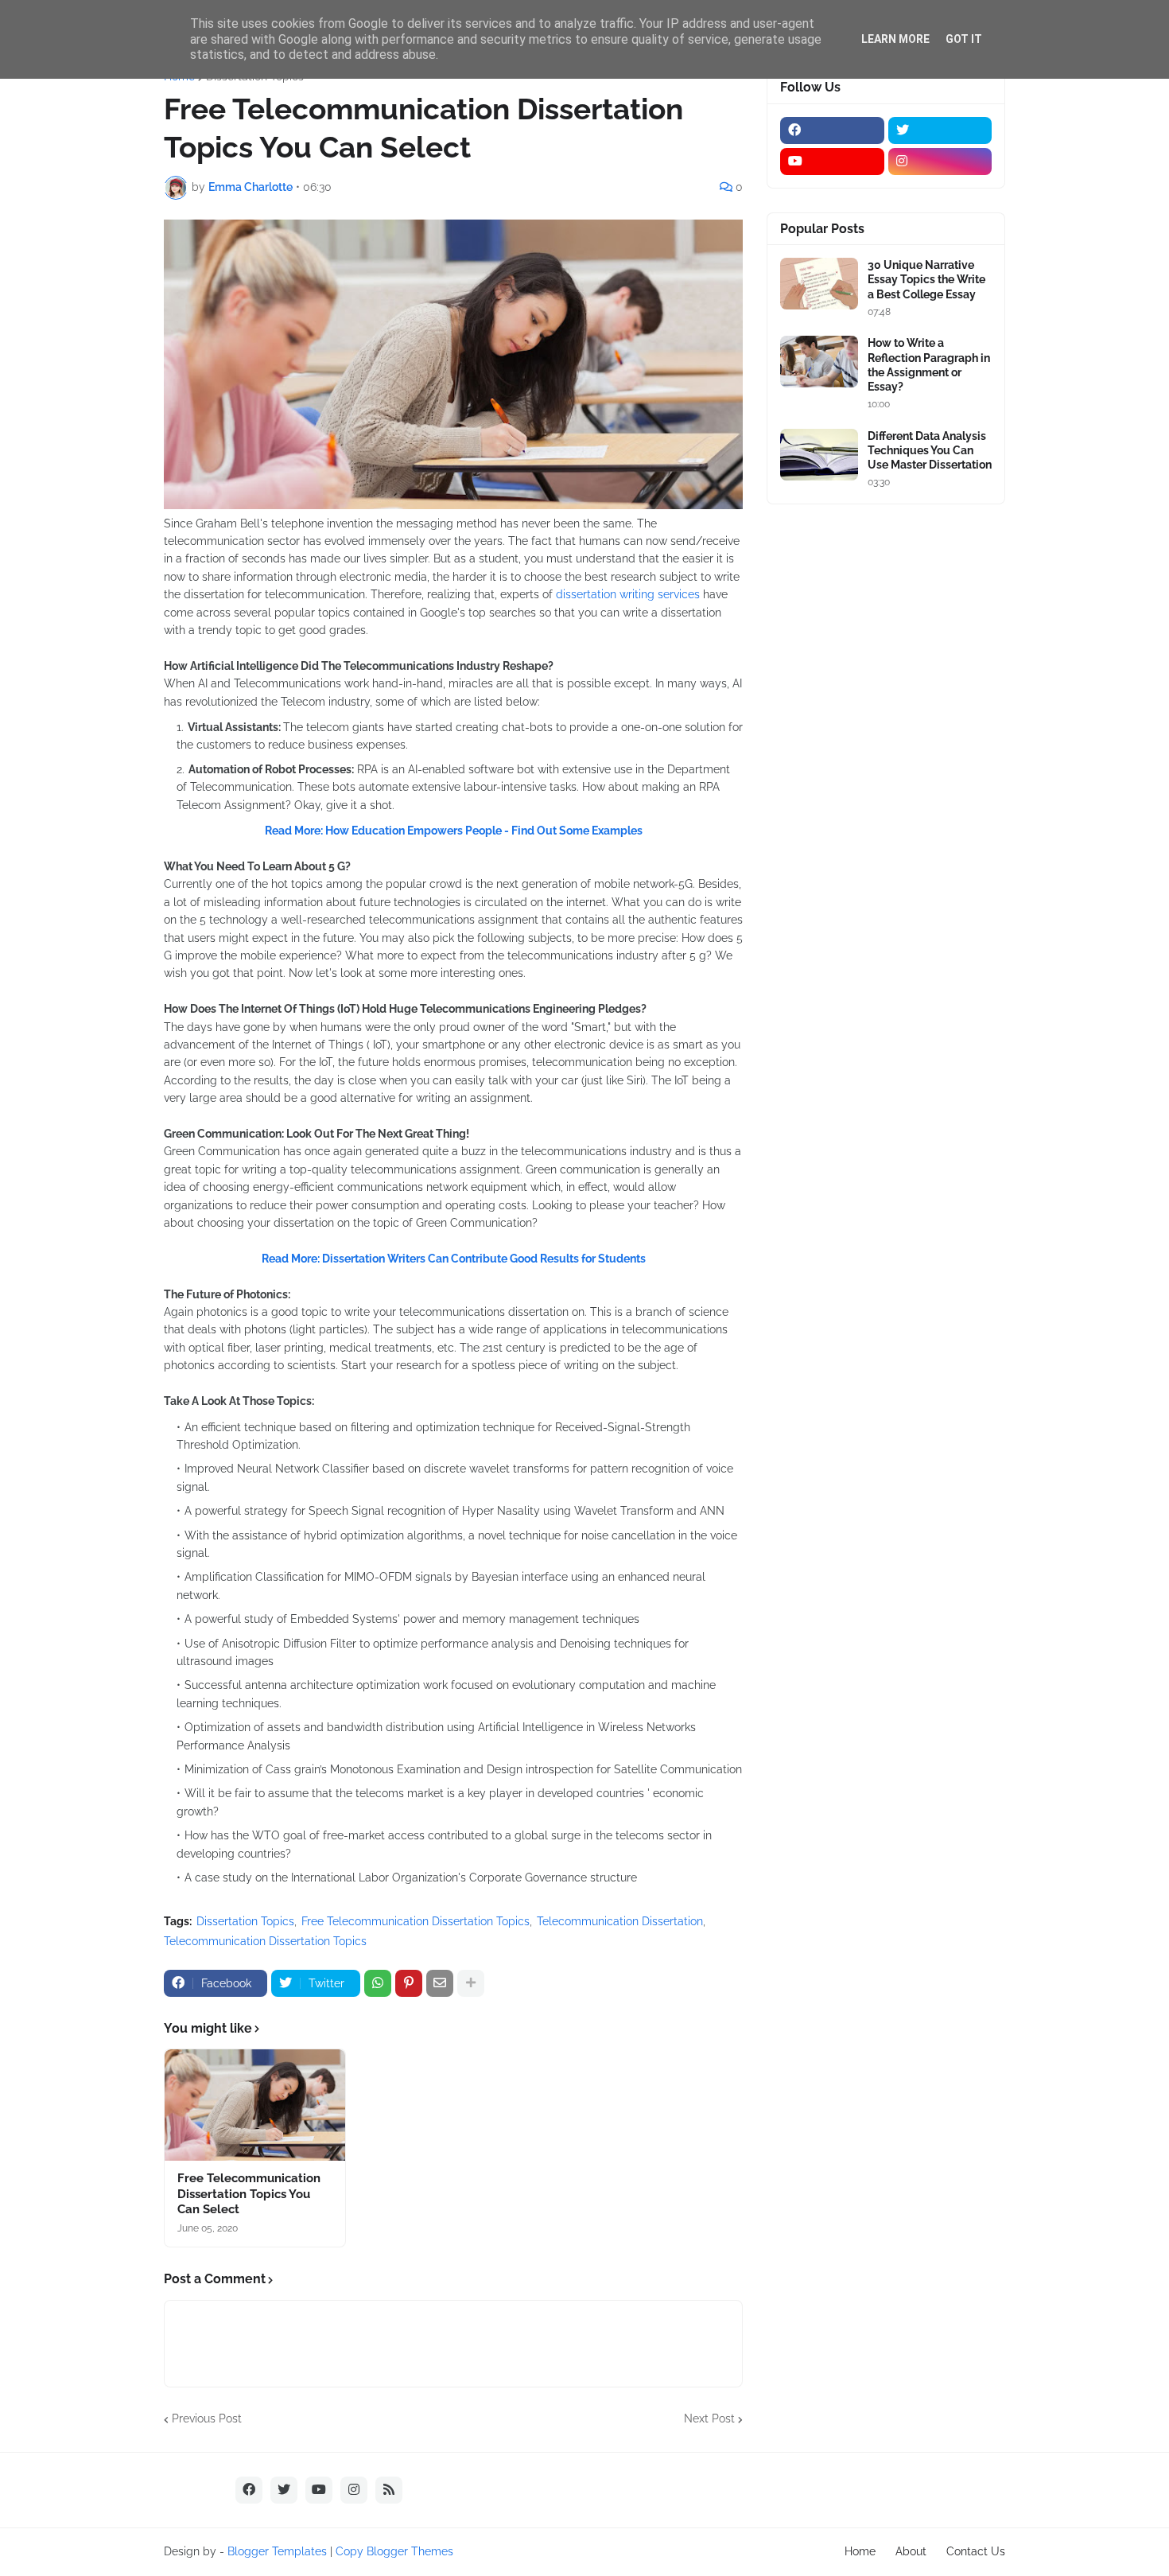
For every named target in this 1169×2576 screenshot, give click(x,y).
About (911, 2551)
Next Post (709, 2418)
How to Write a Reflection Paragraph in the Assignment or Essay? (929, 365)
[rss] (389, 2490)
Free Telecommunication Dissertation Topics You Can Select (249, 2194)
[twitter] (940, 130)
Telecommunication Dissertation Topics (265, 1941)
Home (860, 2551)
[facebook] (832, 130)
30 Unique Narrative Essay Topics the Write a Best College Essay (926, 279)
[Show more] (471, 1983)
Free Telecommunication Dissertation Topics (416, 1921)
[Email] (440, 1983)
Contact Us (976, 2551)
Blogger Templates (277, 2551)
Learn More (895, 39)
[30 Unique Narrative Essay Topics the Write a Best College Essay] (819, 284)
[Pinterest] (409, 1983)
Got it (964, 39)
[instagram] (940, 161)
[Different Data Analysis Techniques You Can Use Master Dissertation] (819, 455)
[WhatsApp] (378, 1983)
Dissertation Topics (245, 1921)
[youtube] (832, 161)
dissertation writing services (628, 594)
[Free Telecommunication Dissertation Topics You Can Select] (255, 2105)
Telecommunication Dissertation (620, 1921)
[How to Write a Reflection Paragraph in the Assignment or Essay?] (819, 362)
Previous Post (207, 2418)
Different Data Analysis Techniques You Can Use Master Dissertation (930, 450)
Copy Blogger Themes (394, 2551)
